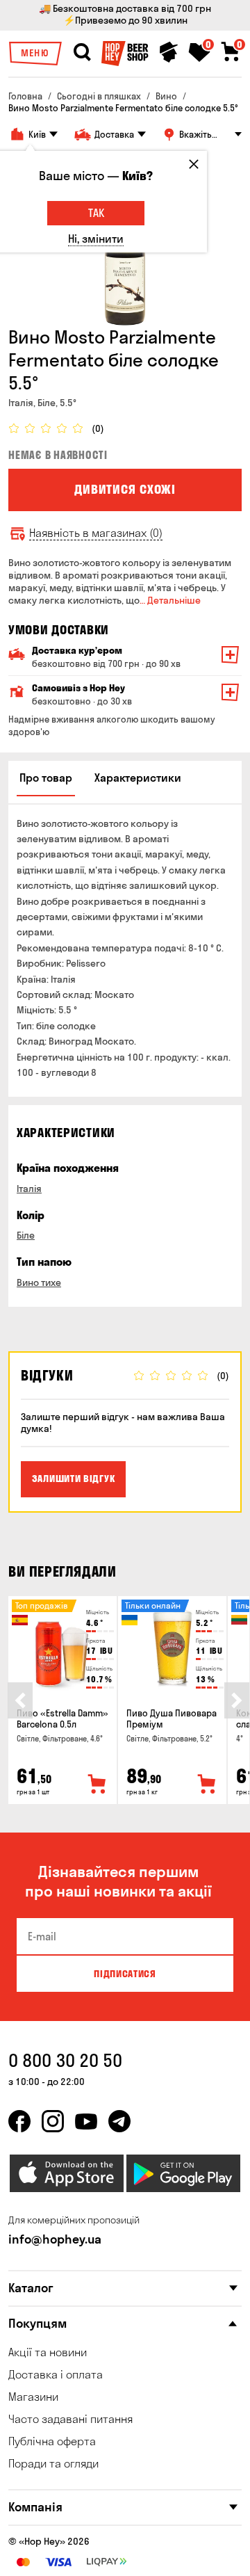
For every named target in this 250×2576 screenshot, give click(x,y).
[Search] (82, 52)
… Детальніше (170, 600)
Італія (29, 1189)
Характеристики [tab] (138, 778)
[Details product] (62, 1648)
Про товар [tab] (46, 778)
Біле (26, 1235)
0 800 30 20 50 (65, 2060)
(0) (98, 429)
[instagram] (53, 2121)
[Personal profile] (169, 52)
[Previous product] (20, 1700)
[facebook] (19, 2121)
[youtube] (86, 2121)
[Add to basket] (97, 1785)
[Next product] (237, 1700)
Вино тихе (39, 1282)
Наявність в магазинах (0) (96, 533)
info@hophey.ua (55, 2239)
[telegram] (119, 2121)
